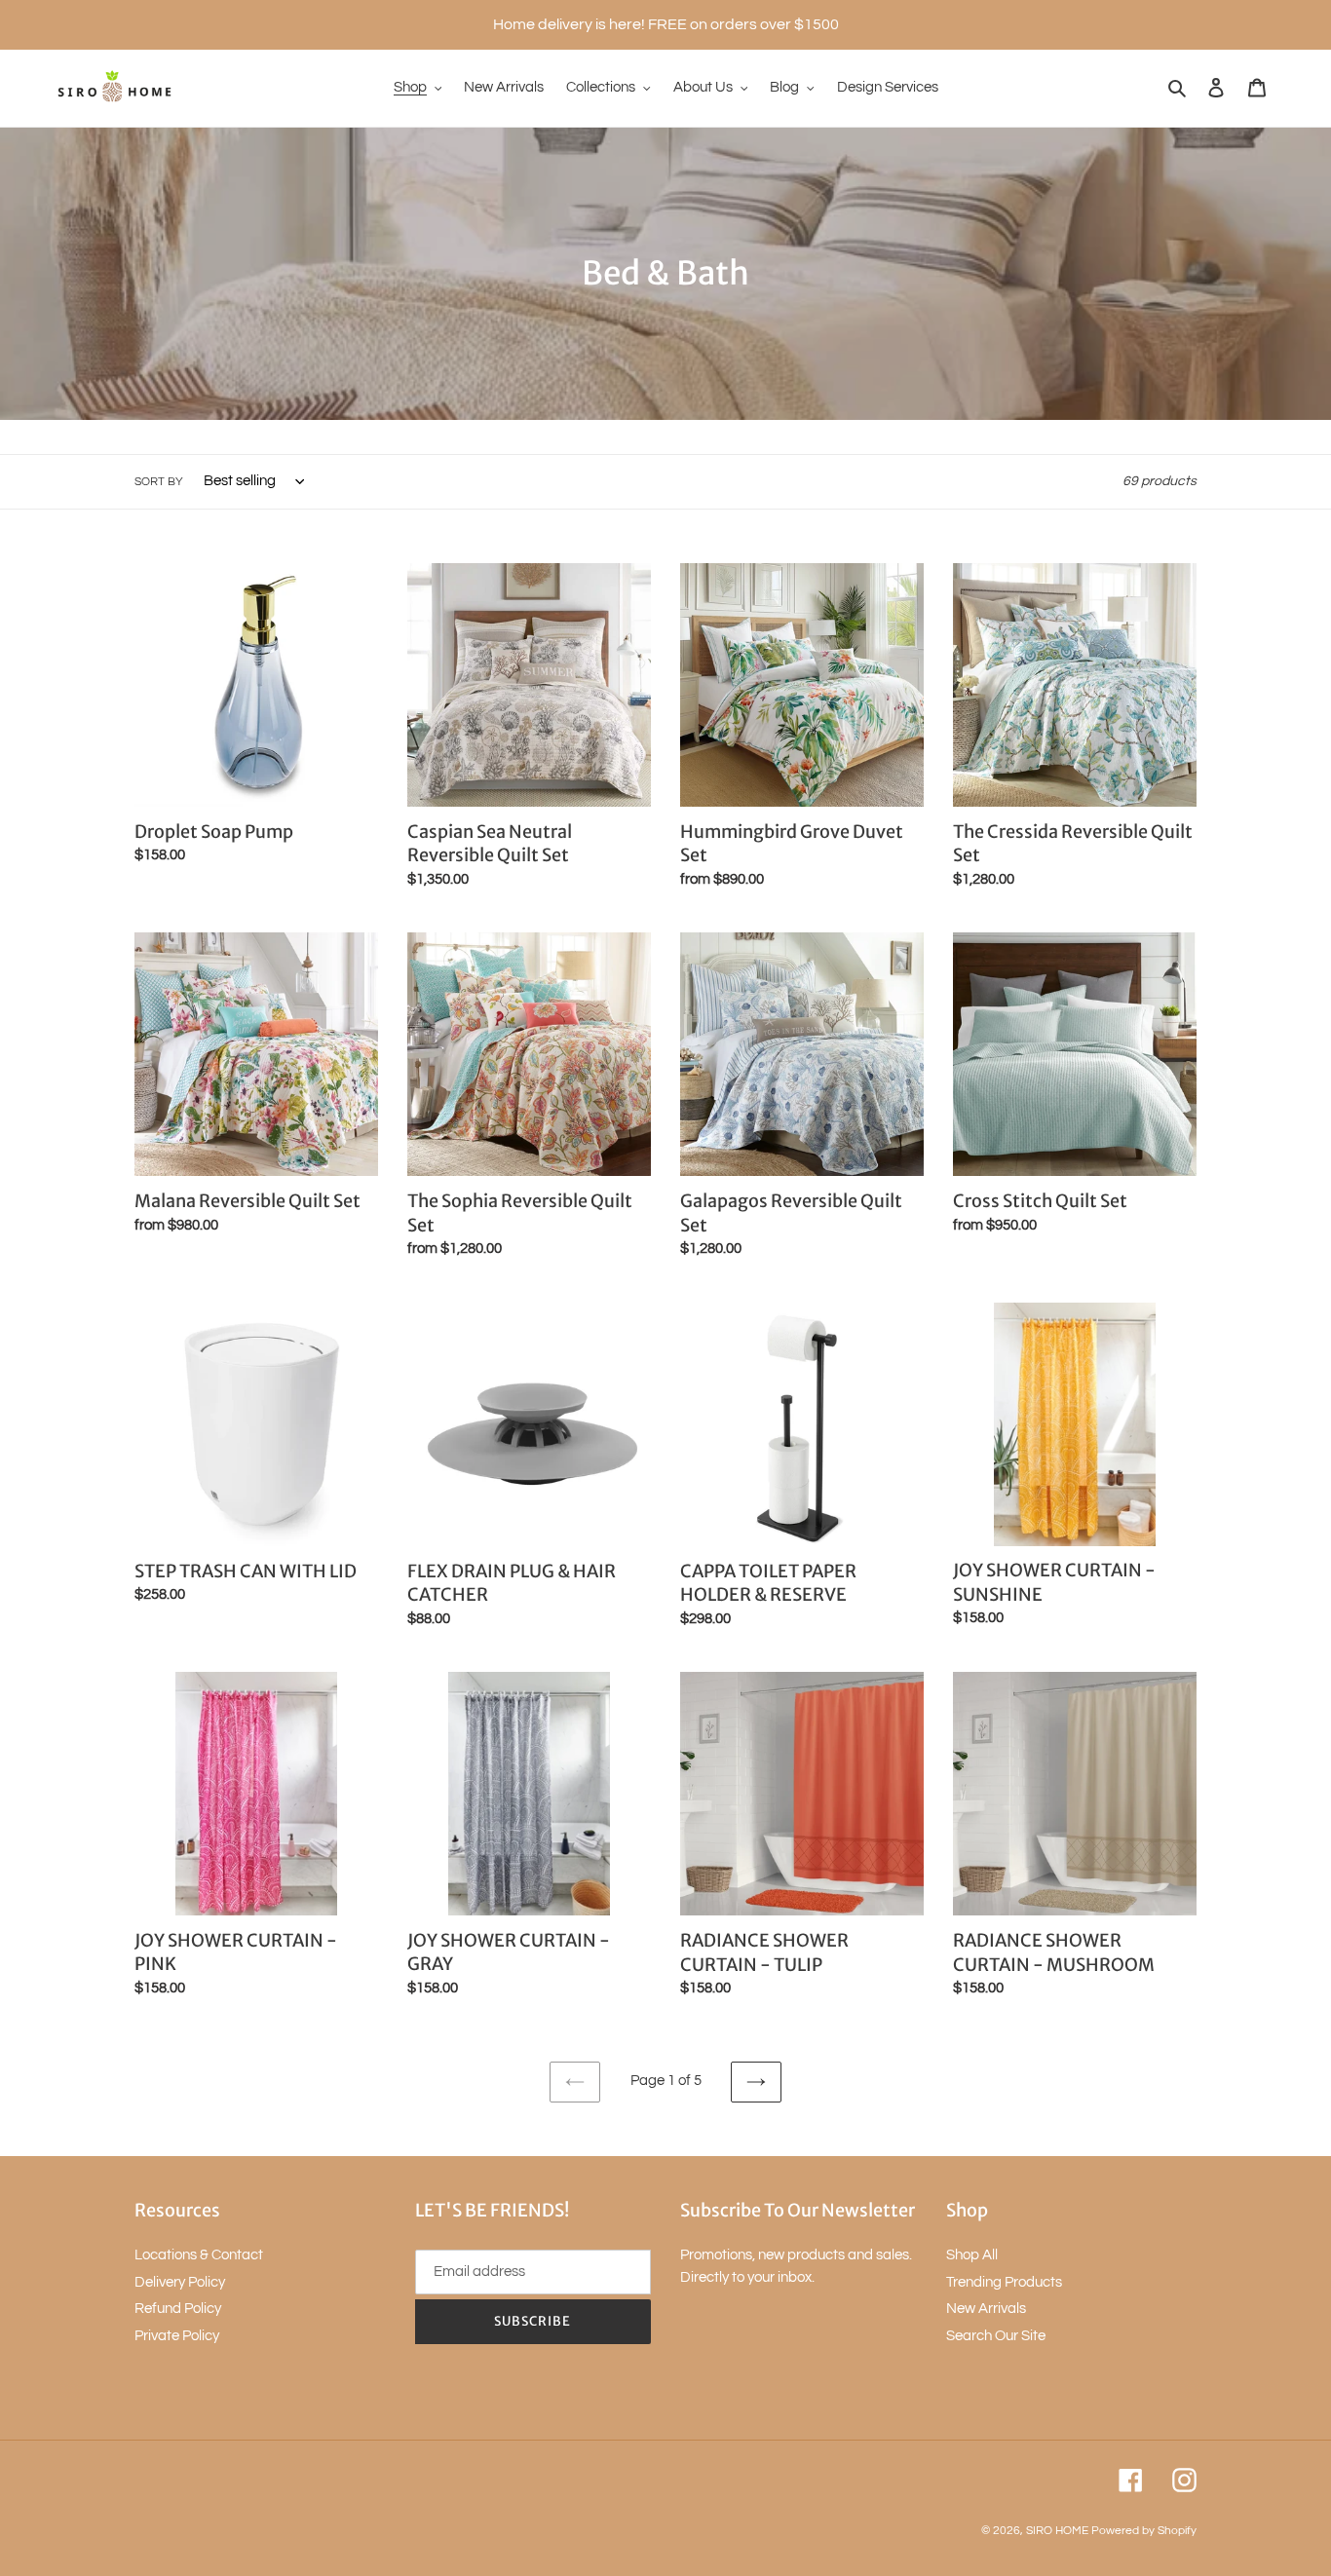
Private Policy (177, 2336)
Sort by (159, 482)
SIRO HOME (1057, 2531)
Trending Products (1004, 2282)
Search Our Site (996, 2336)
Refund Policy (178, 2309)
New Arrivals (986, 2309)
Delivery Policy (180, 2282)
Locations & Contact (199, 2255)
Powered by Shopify (1144, 2531)
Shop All (972, 2255)
